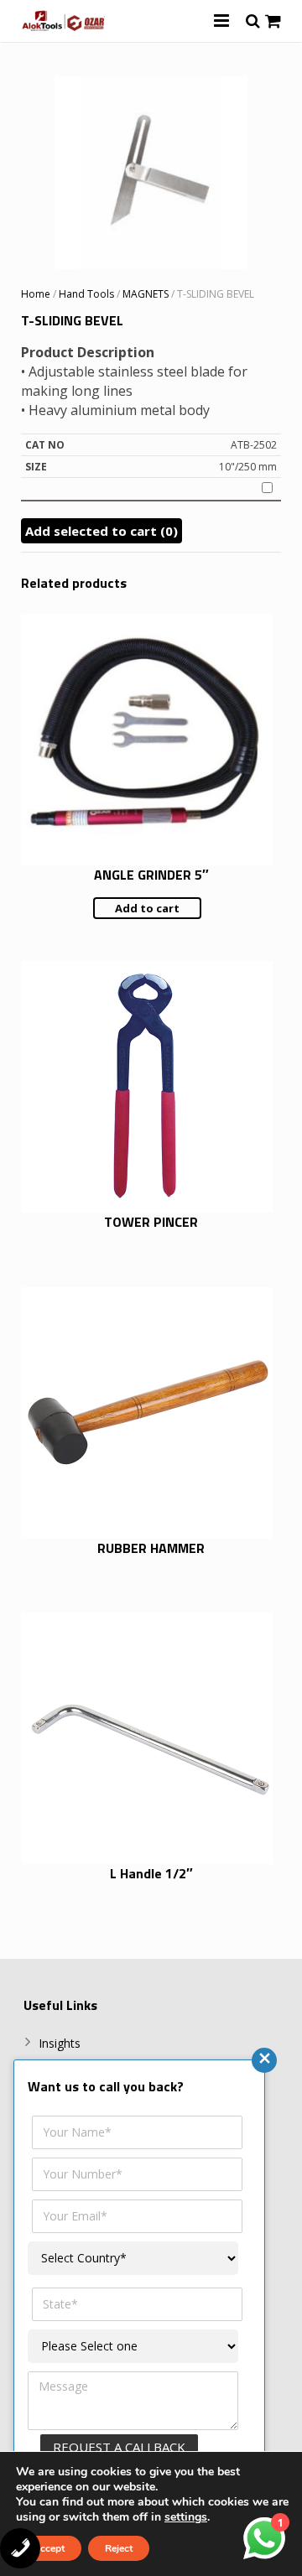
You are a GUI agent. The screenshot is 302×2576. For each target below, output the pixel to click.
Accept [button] (49, 2548)
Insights (60, 2043)
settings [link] (186, 2517)
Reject (119, 2548)
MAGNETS (146, 294)
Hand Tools (86, 294)
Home (36, 294)
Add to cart (147, 908)
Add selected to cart (102, 531)
